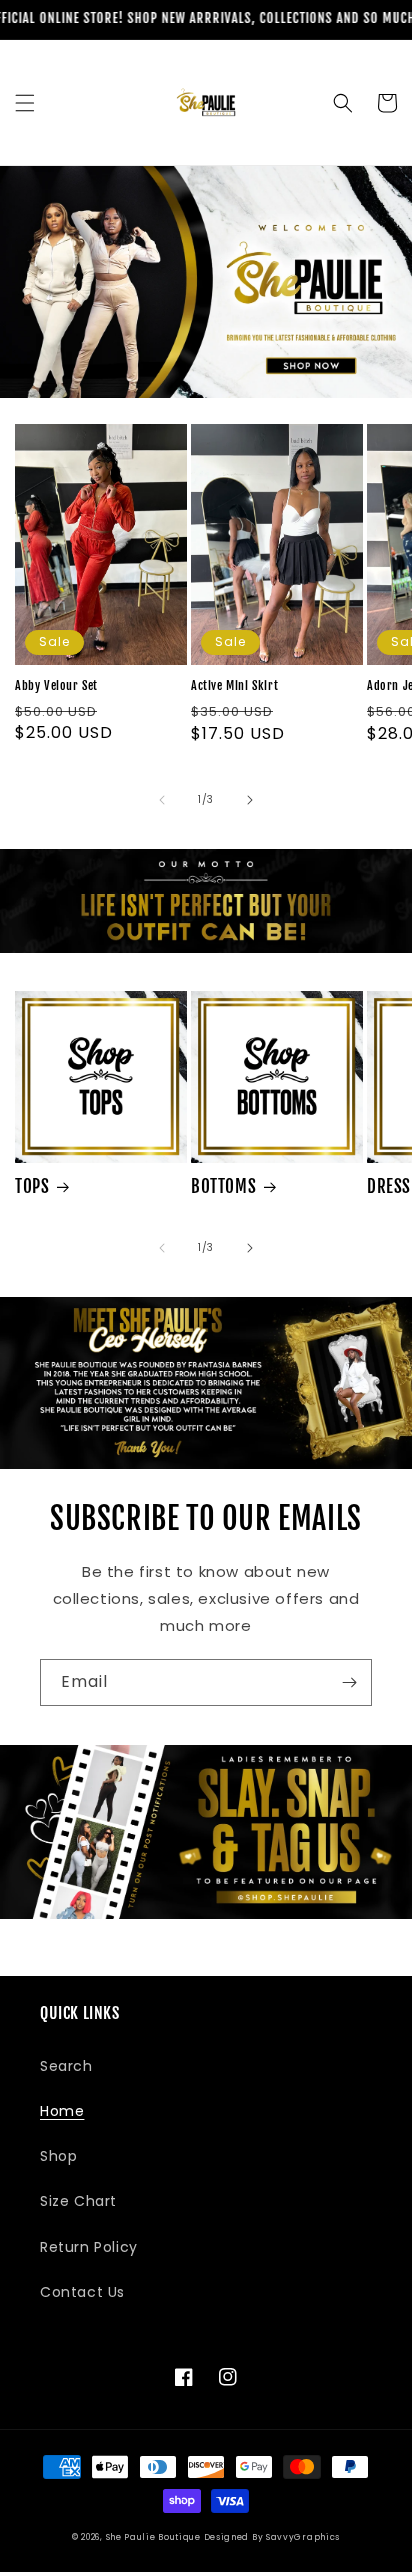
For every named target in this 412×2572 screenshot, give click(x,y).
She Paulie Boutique (155, 2537)
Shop (58, 2156)
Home (62, 2111)
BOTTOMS (223, 1186)
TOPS (32, 1186)
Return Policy (89, 2247)
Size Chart (78, 2201)
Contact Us (82, 2292)
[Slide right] (250, 800)
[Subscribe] (349, 1682)
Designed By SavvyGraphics (272, 2537)
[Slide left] (162, 800)
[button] (25, 103)
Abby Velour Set (56, 685)
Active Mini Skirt (234, 685)
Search (66, 2066)
